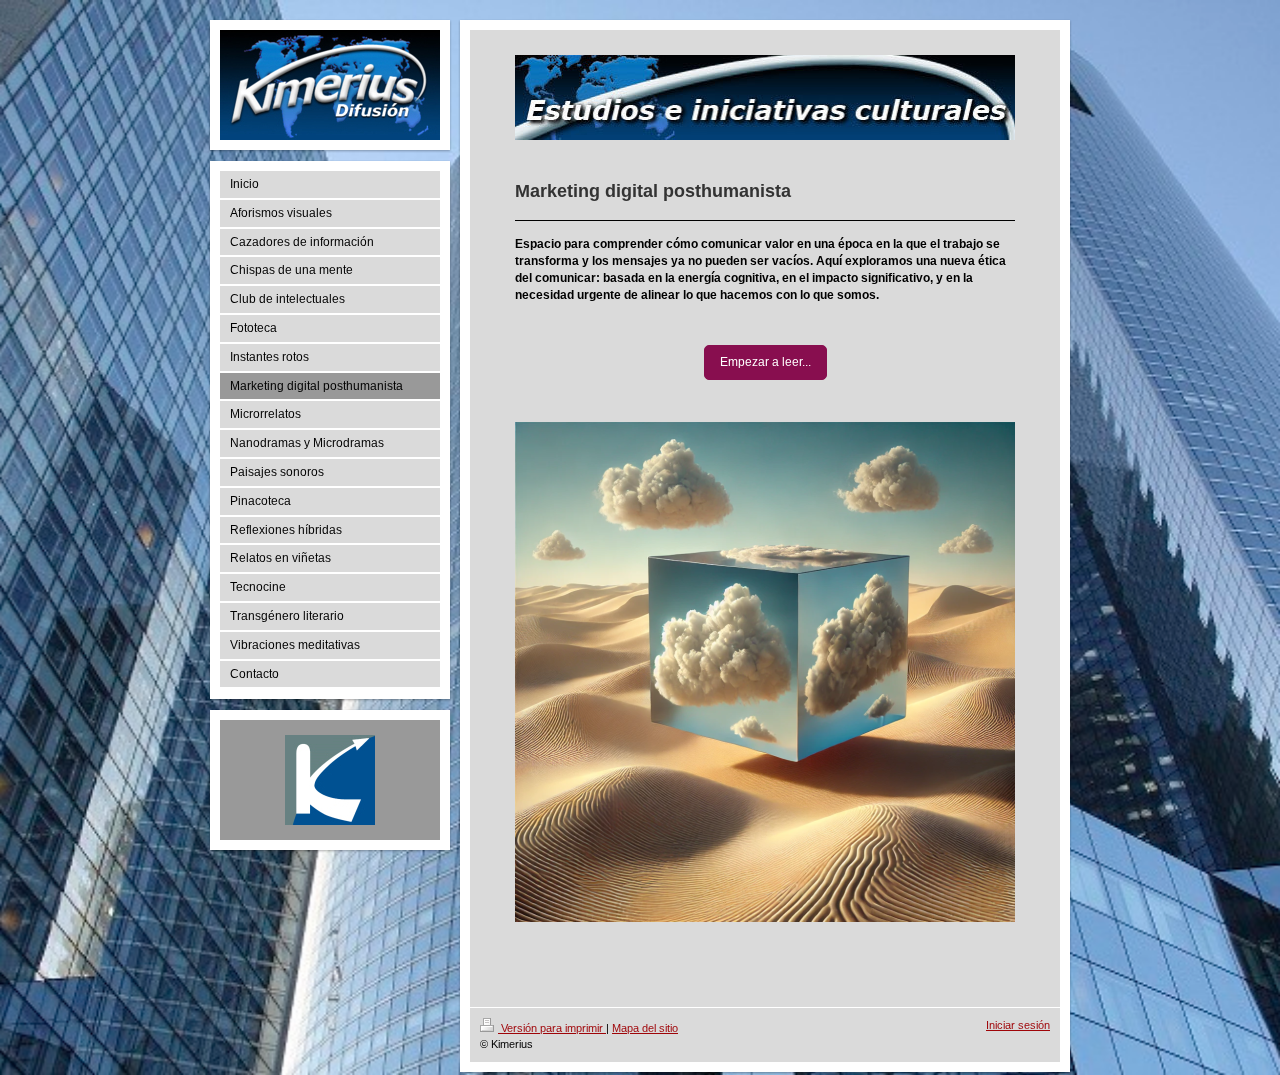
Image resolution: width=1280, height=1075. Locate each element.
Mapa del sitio (645, 1028)
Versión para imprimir (552, 1028)
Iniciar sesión (1018, 1025)
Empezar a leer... (765, 362)
